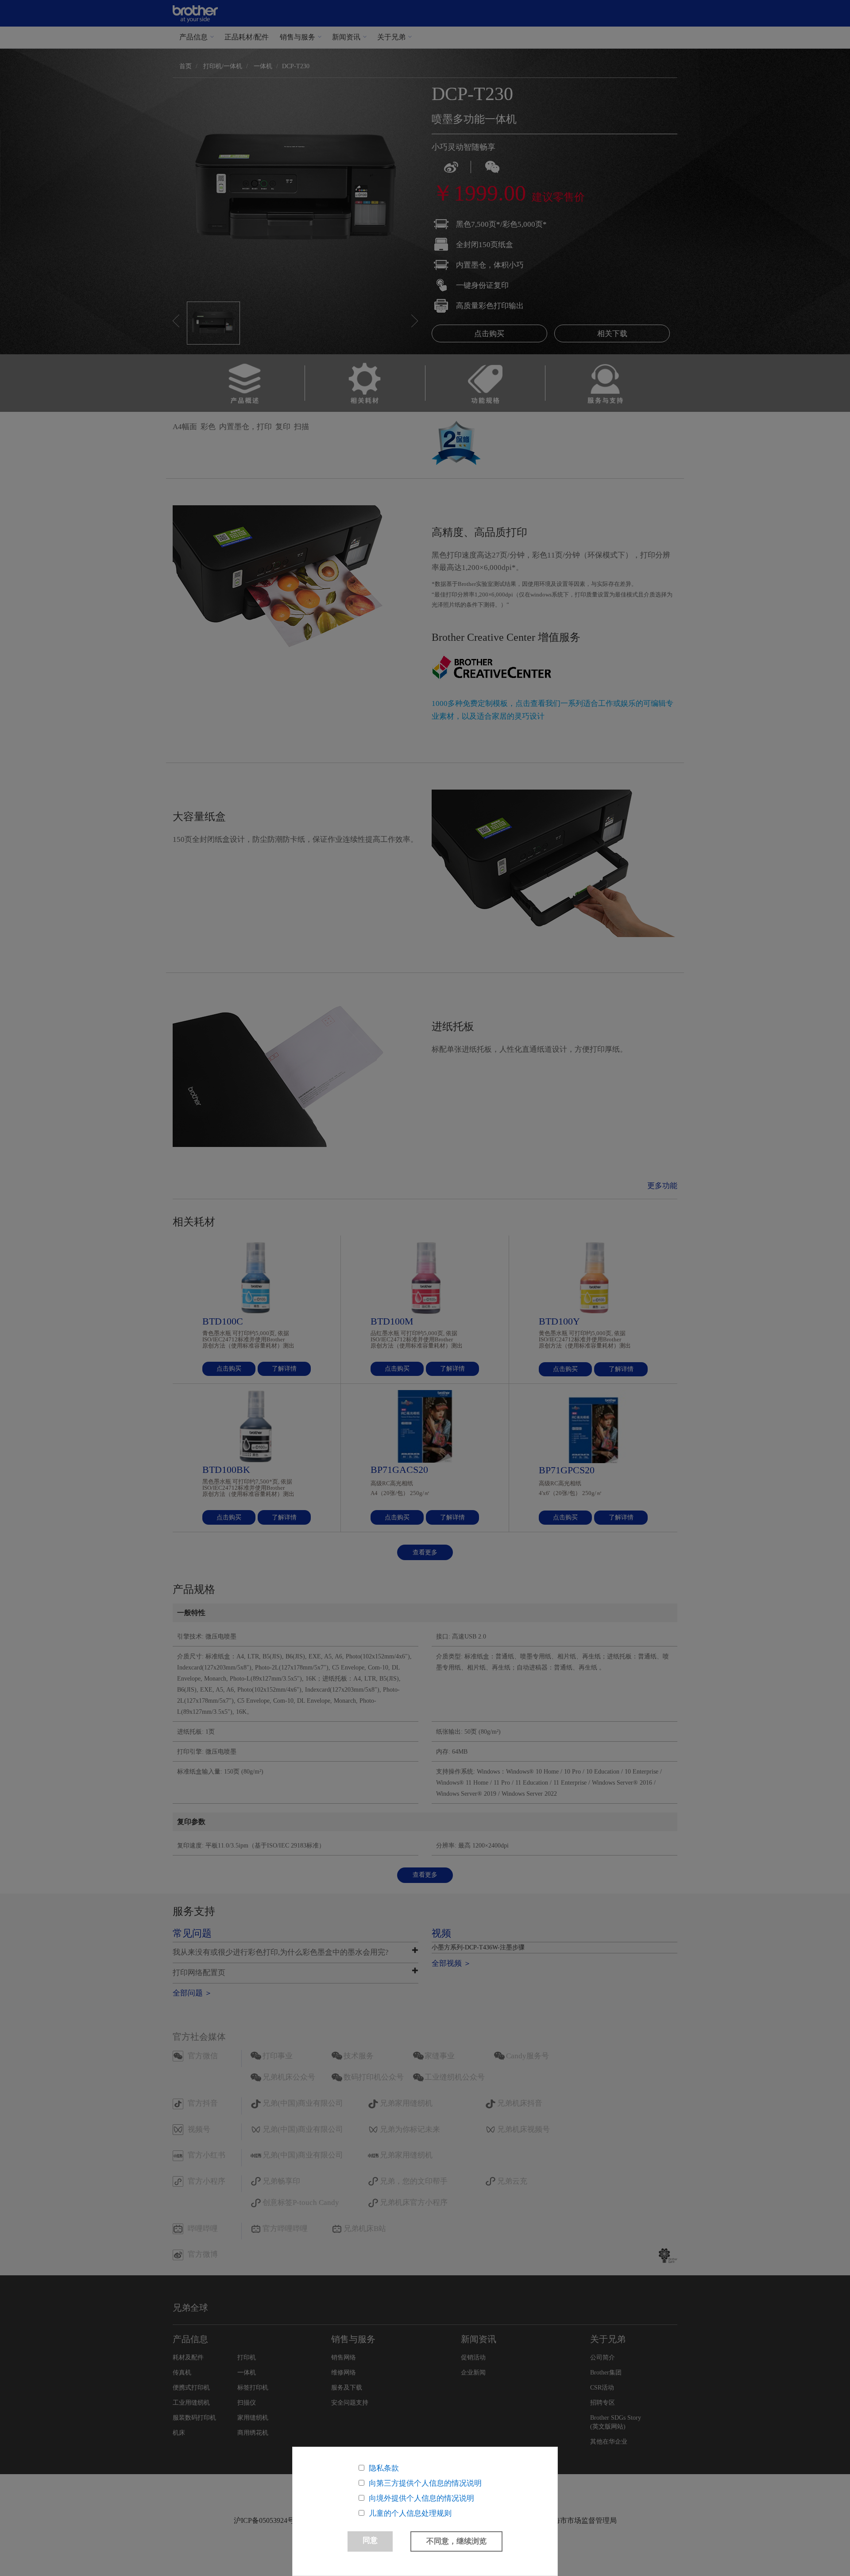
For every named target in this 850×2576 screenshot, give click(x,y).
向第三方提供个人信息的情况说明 (425, 2483)
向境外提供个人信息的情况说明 (421, 2498)
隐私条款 (384, 2468)
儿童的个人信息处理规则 (410, 2513)
